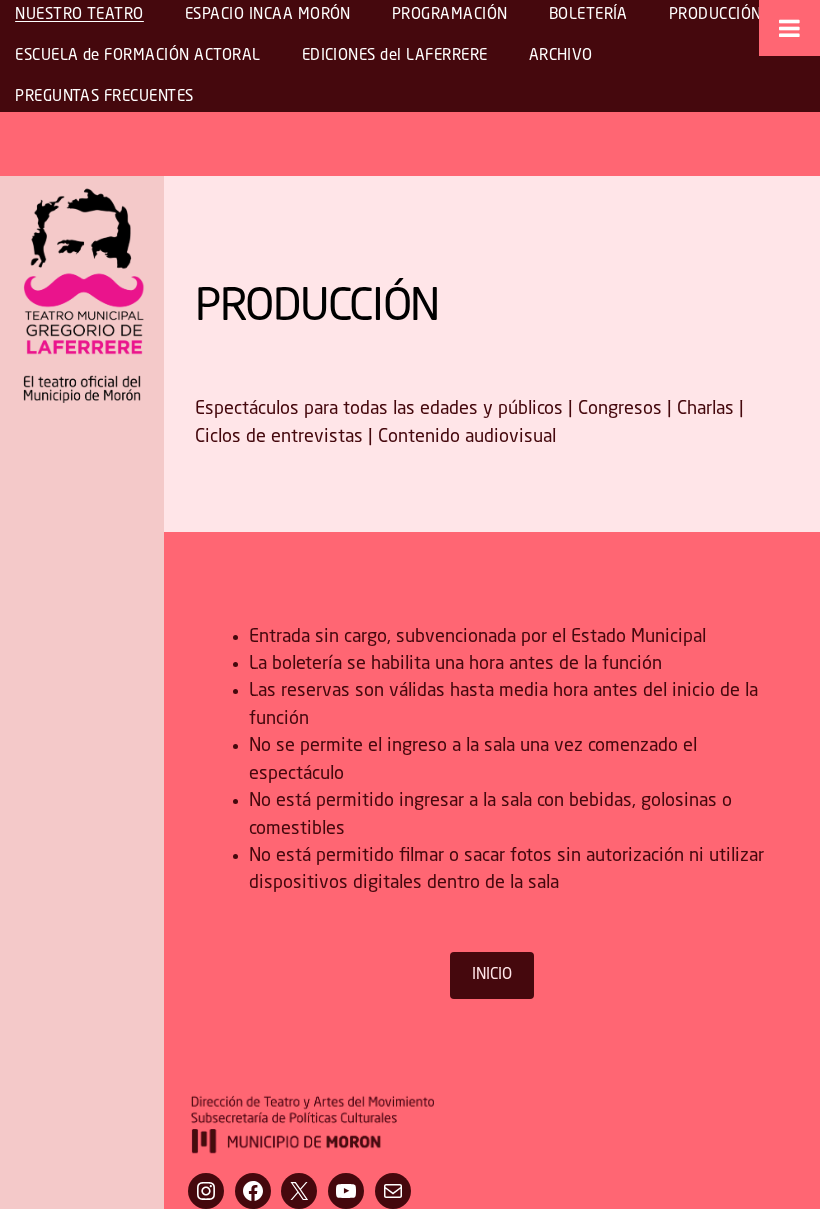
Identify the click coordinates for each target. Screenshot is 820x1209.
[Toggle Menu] (789, 28)
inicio (492, 975)
